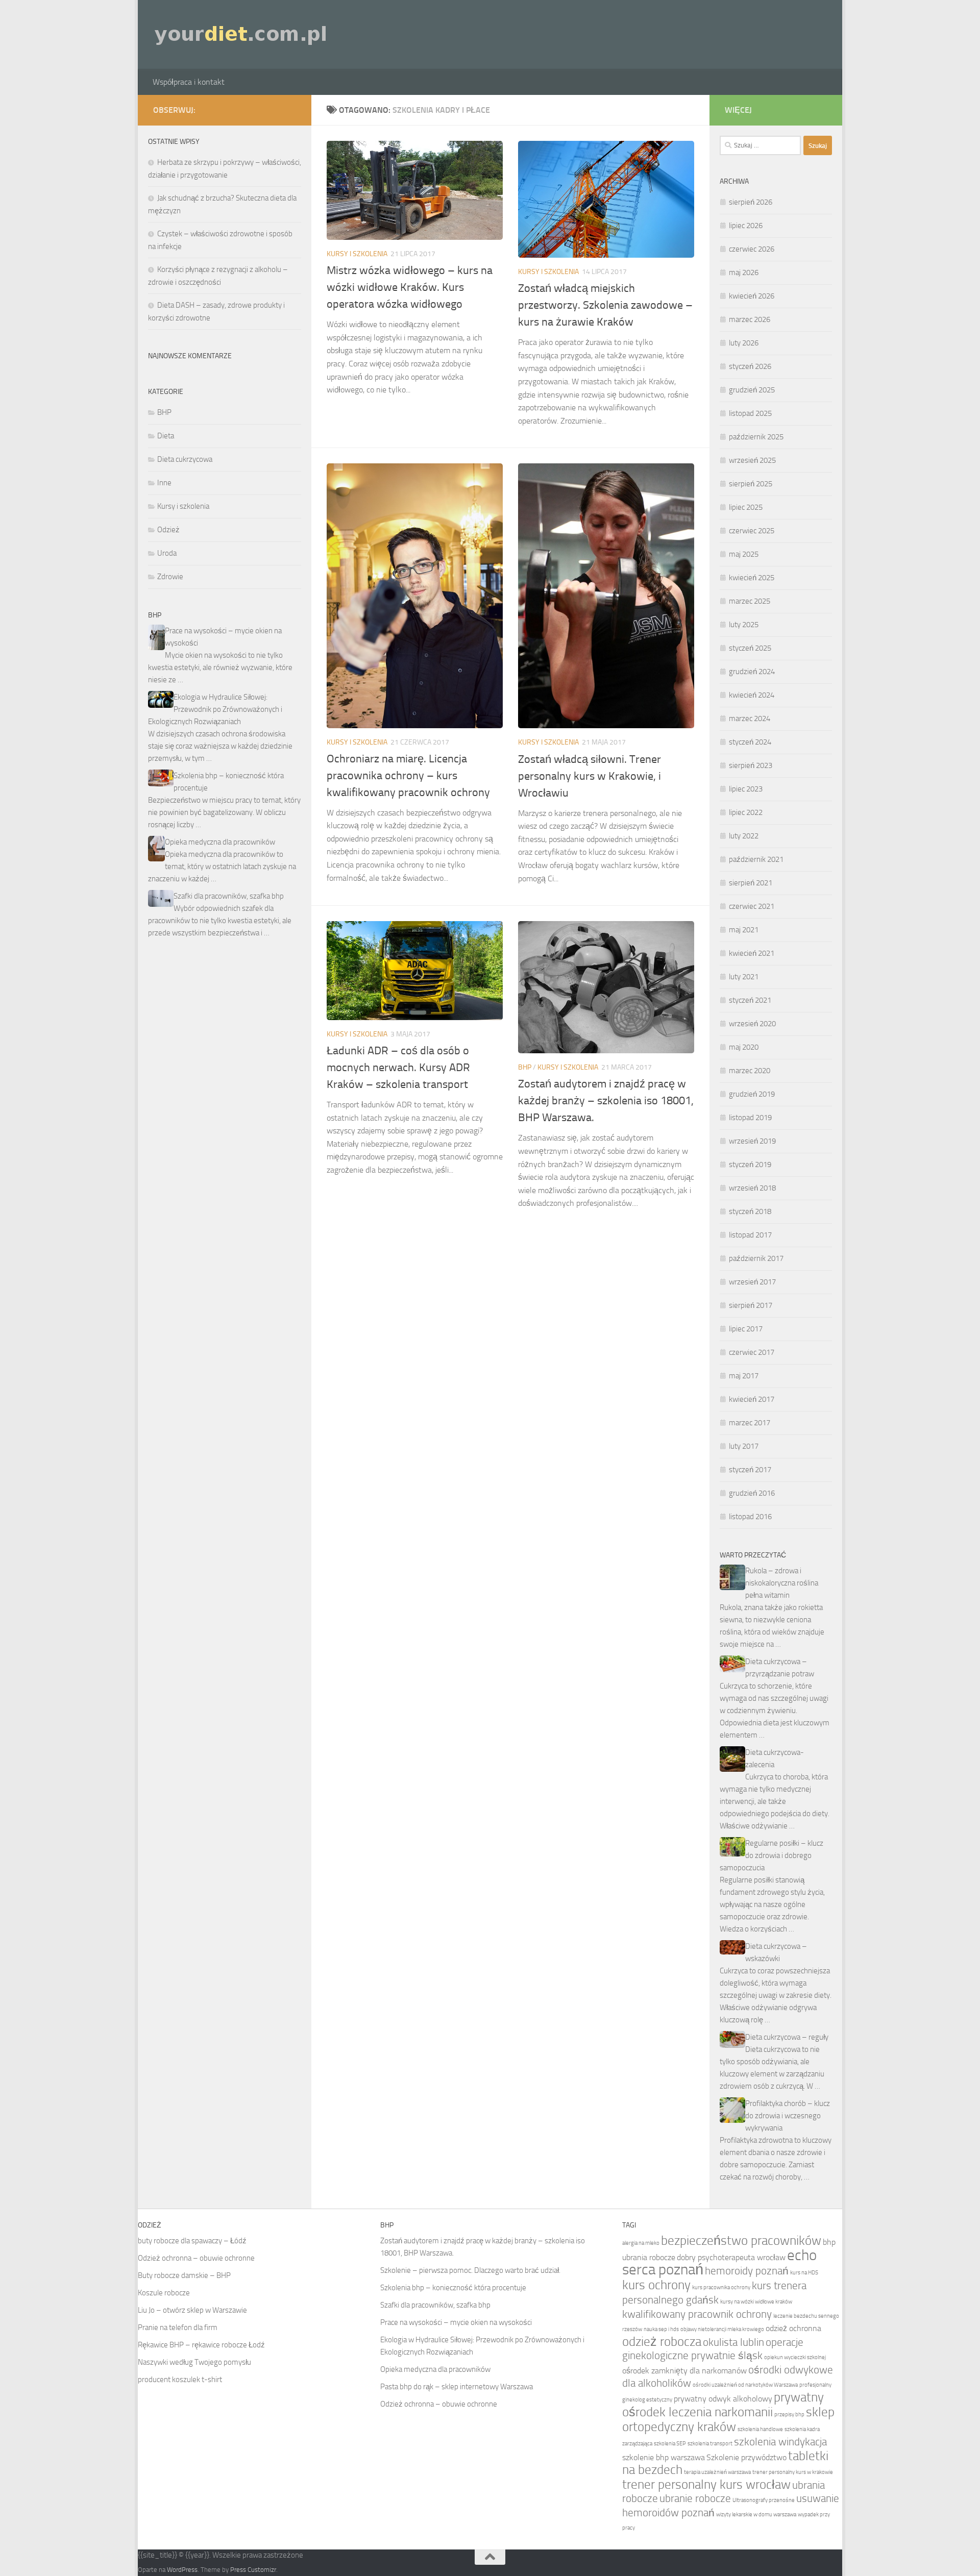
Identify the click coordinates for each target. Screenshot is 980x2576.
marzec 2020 (750, 1071)
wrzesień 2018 (752, 1188)
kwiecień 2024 (752, 695)
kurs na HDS (804, 2273)
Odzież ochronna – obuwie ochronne (196, 2258)
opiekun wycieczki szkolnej (795, 2357)
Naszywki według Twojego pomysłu (194, 2362)
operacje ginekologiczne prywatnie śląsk (713, 2349)
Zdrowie (170, 577)
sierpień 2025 (751, 484)
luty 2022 (744, 836)
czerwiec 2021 (752, 906)
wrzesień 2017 (752, 1282)
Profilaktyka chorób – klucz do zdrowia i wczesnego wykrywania (788, 2116)
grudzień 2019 (752, 1094)
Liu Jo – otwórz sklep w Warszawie (192, 2310)
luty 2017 (744, 1446)
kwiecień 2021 (752, 953)
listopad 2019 (750, 1118)
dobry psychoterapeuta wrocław (731, 2257)
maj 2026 (744, 273)
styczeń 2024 (750, 742)
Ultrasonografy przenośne (764, 2500)
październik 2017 (756, 1258)
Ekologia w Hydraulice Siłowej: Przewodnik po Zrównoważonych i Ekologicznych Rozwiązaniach (215, 709)
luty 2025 (744, 625)
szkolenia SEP (670, 2444)
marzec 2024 (750, 719)
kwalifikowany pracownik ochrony (697, 2314)
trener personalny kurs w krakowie (793, 2472)
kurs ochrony (656, 2285)
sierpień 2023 (751, 765)
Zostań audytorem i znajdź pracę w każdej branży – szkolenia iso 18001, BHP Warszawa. (606, 1101)
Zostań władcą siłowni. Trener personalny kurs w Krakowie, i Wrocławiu (590, 776)
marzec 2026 (750, 319)
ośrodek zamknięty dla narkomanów (684, 2371)
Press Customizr (253, 2570)
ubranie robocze (695, 2498)
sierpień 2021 (751, 883)
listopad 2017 (750, 1235)
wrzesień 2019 (752, 1141)
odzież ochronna (793, 2328)
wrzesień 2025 (752, 460)
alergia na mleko (641, 2243)
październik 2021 (756, 859)
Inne (164, 483)
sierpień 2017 (751, 1305)
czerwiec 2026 (752, 249)
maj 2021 (744, 930)
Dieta (166, 436)
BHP (525, 1067)
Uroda (167, 553)
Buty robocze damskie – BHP (184, 2275)
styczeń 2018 (750, 1211)
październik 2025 (756, 437)
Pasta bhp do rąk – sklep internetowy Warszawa (457, 2387)
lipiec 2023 (746, 789)
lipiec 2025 (746, 507)
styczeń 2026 (750, 366)
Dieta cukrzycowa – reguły (787, 2037)
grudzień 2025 (752, 390)
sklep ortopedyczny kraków (728, 2419)
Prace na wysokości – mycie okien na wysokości (456, 2322)
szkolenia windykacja (780, 2442)
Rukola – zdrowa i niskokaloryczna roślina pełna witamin (782, 1583)
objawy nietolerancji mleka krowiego (722, 2329)
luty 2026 (744, 343)
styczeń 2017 (750, 1470)
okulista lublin (733, 2342)
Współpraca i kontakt (189, 82)
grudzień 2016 (752, 1493)
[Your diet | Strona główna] (242, 35)
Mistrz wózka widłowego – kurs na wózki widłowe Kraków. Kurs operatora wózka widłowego (410, 287)
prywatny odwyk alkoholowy (723, 2399)
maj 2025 (744, 554)
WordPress (182, 2570)
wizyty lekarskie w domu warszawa (756, 2515)
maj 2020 (744, 1047)
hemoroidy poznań (747, 2271)
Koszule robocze (164, 2293)
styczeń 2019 (750, 1165)
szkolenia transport (710, 2444)
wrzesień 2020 (752, 1024)
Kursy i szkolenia (357, 254)
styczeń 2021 (750, 1000)
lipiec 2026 (746, 226)
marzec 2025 (750, 601)
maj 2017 (744, 1376)
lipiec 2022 (746, 812)
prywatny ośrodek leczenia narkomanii (723, 2405)
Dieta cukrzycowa (185, 459)
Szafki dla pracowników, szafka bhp (229, 896)
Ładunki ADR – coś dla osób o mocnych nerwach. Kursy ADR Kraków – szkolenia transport (398, 1068)
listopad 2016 (750, 1517)
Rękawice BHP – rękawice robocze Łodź (201, 2345)
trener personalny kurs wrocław (706, 2484)
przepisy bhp (789, 2414)
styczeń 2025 (750, 648)
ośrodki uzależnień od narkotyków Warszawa (745, 2385)
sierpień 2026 (751, 202)
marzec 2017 (750, 1423)
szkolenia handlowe (760, 2429)
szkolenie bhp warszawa (664, 2457)
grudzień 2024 (752, 672)
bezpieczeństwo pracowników (741, 2240)
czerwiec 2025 (752, 531)
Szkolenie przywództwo (746, 2457)
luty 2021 (744, 977)
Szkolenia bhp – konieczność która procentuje (453, 2288)
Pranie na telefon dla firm (178, 2327)
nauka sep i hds (661, 2329)
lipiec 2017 (746, 1329)
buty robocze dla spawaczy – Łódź (192, 2241)
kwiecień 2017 (752, 1399)
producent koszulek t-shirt (180, 2380)
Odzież (168, 530)
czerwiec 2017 (752, 1352)
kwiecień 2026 (752, 296)
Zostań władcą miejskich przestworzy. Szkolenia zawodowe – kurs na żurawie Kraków (605, 305)
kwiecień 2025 (752, 578)
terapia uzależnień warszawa (717, 2472)
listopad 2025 (750, 413)
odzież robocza (662, 2342)
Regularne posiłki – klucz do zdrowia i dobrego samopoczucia (771, 1855)
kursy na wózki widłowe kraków (756, 2302)
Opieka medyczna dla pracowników (220, 842)
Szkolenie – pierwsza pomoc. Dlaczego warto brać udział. (470, 2270)
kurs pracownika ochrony (721, 2287)
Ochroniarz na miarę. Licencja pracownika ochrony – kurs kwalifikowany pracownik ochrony (408, 776)
